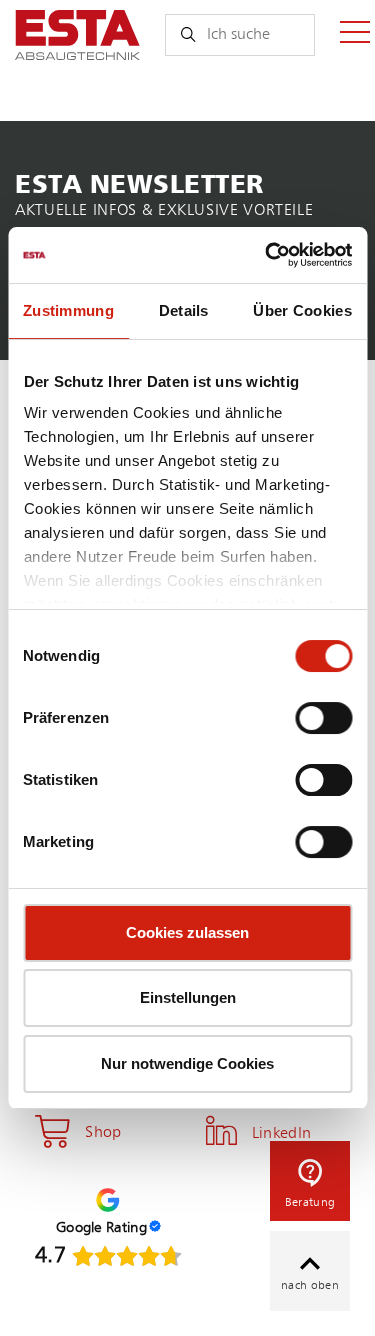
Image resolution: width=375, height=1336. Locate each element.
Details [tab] (184, 310)
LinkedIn (282, 1134)
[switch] (323, 718)
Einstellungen (188, 997)
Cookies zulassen (187, 932)
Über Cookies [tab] (302, 310)
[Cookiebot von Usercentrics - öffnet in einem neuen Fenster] (267, 255)
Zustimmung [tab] (68, 310)
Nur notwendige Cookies (187, 1063)
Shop (103, 1133)
